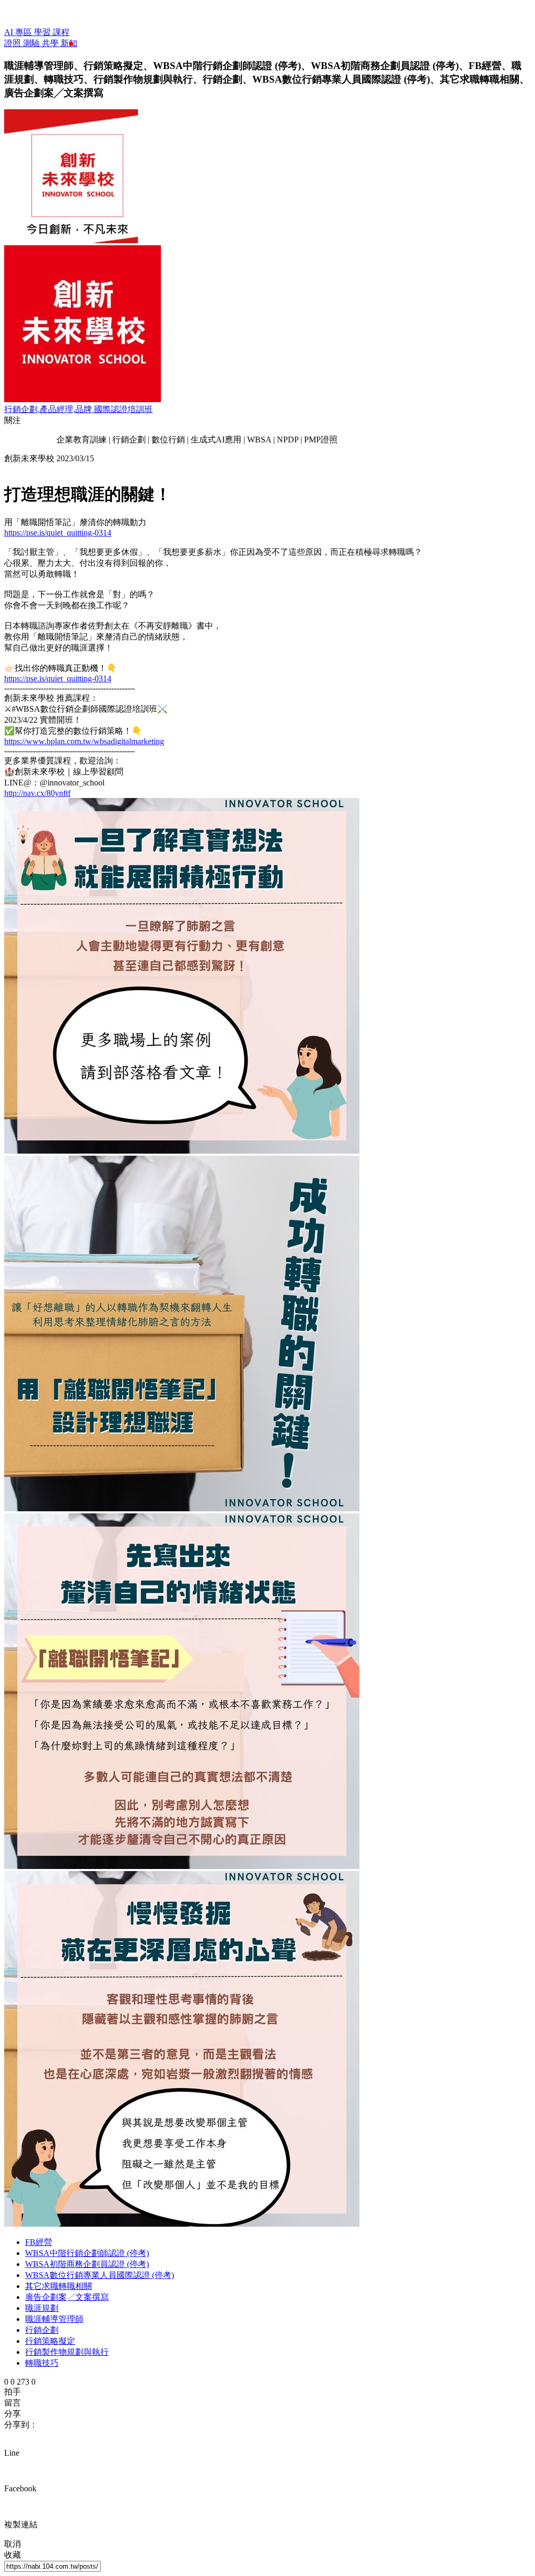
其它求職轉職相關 (59, 2286)
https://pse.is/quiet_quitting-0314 (58, 533)
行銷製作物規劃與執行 (67, 2352)
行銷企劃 (42, 2330)
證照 (14, 43)
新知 (69, 43)
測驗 (32, 43)
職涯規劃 (42, 2308)
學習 (43, 32)
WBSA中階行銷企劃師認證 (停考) (87, 2253)
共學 (51, 43)
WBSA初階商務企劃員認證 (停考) (87, 2264)
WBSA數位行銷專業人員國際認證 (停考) (100, 2275)
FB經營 (39, 2242)
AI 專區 (19, 32)
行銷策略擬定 (50, 2341)
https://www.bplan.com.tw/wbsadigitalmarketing (84, 741)
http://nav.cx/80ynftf (37, 793)
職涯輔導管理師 (54, 2319)
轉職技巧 (42, 2363)
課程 (61, 32)
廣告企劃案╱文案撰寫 (67, 2297)
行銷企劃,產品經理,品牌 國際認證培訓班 (78, 409)
